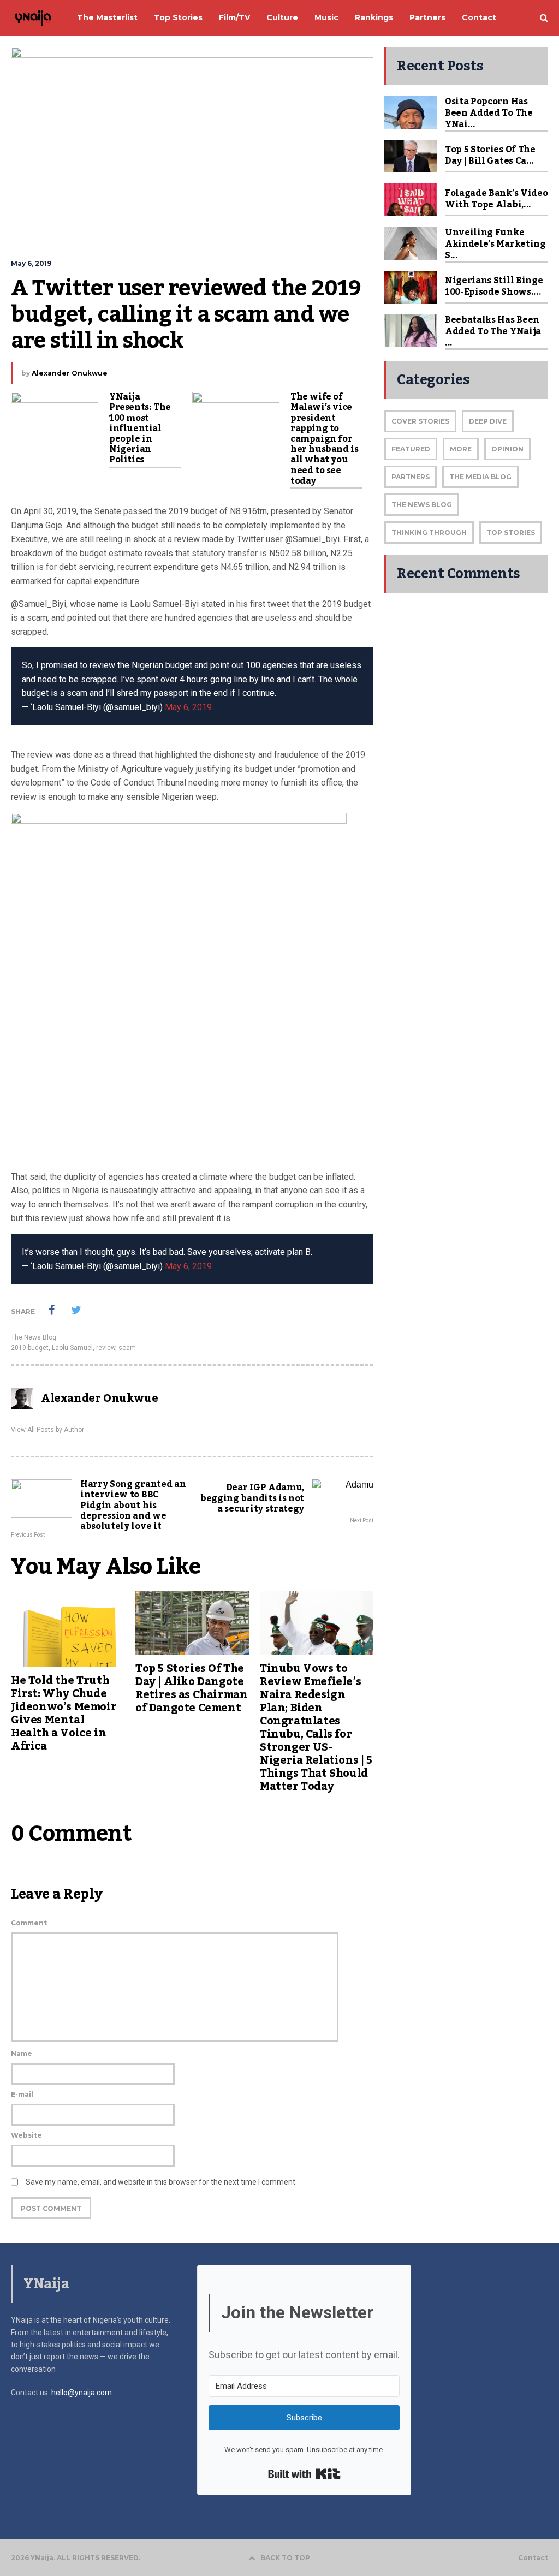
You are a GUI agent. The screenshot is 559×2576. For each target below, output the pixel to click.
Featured (411, 449)
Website (26, 2135)
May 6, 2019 (188, 707)
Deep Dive (488, 421)
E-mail (22, 2094)
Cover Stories (420, 421)
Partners (411, 477)
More (461, 449)
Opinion (507, 449)
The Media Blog (480, 477)
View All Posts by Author (47, 1430)
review (106, 1348)
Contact (533, 2558)
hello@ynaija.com (82, 2393)
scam (127, 1348)
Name (22, 2053)
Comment (29, 1923)
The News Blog (34, 1337)
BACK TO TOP (285, 2558)
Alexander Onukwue (70, 373)
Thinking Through (429, 533)
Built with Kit (304, 2474)
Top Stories (511, 533)
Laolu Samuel (72, 1348)
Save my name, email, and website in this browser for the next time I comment (160, 2182)
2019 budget (30, 1348)
